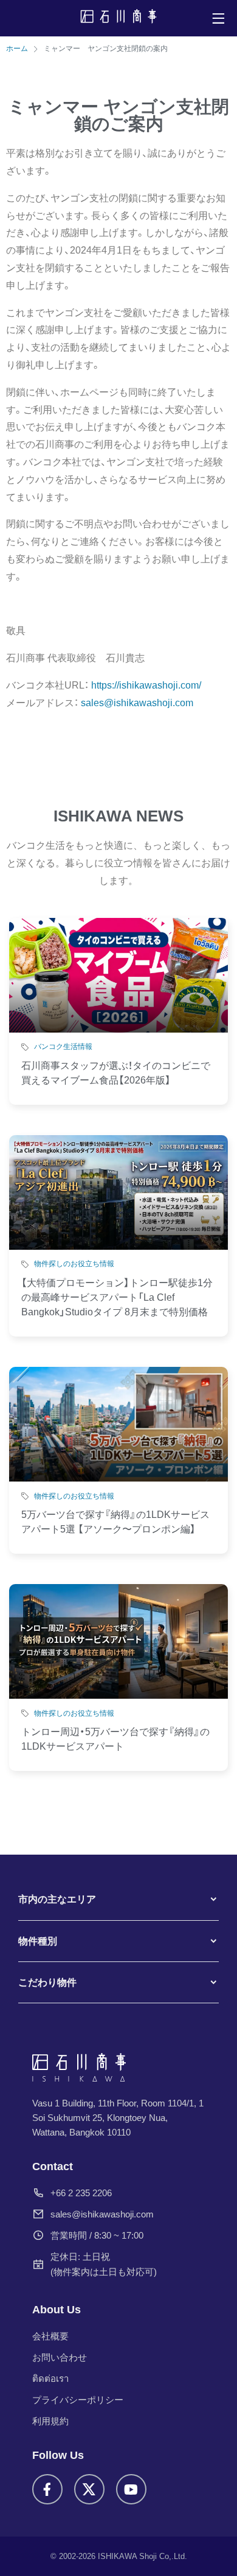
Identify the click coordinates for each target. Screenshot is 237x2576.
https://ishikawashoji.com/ (146, 685)
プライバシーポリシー (78, 2400)
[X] (89, 2489)
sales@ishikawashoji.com (102, 2214)
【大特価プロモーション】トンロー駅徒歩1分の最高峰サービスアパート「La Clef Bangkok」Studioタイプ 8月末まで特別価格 (117, 1297)
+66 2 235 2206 (81, 2193)
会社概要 (50, 2336)
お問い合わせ (60, 2357)
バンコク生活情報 (63, 1047)
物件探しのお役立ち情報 (74, 1264)
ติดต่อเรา (50, 2379)
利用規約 (50, 2421)
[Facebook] (47, 2489)
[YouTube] (131, 2489)
